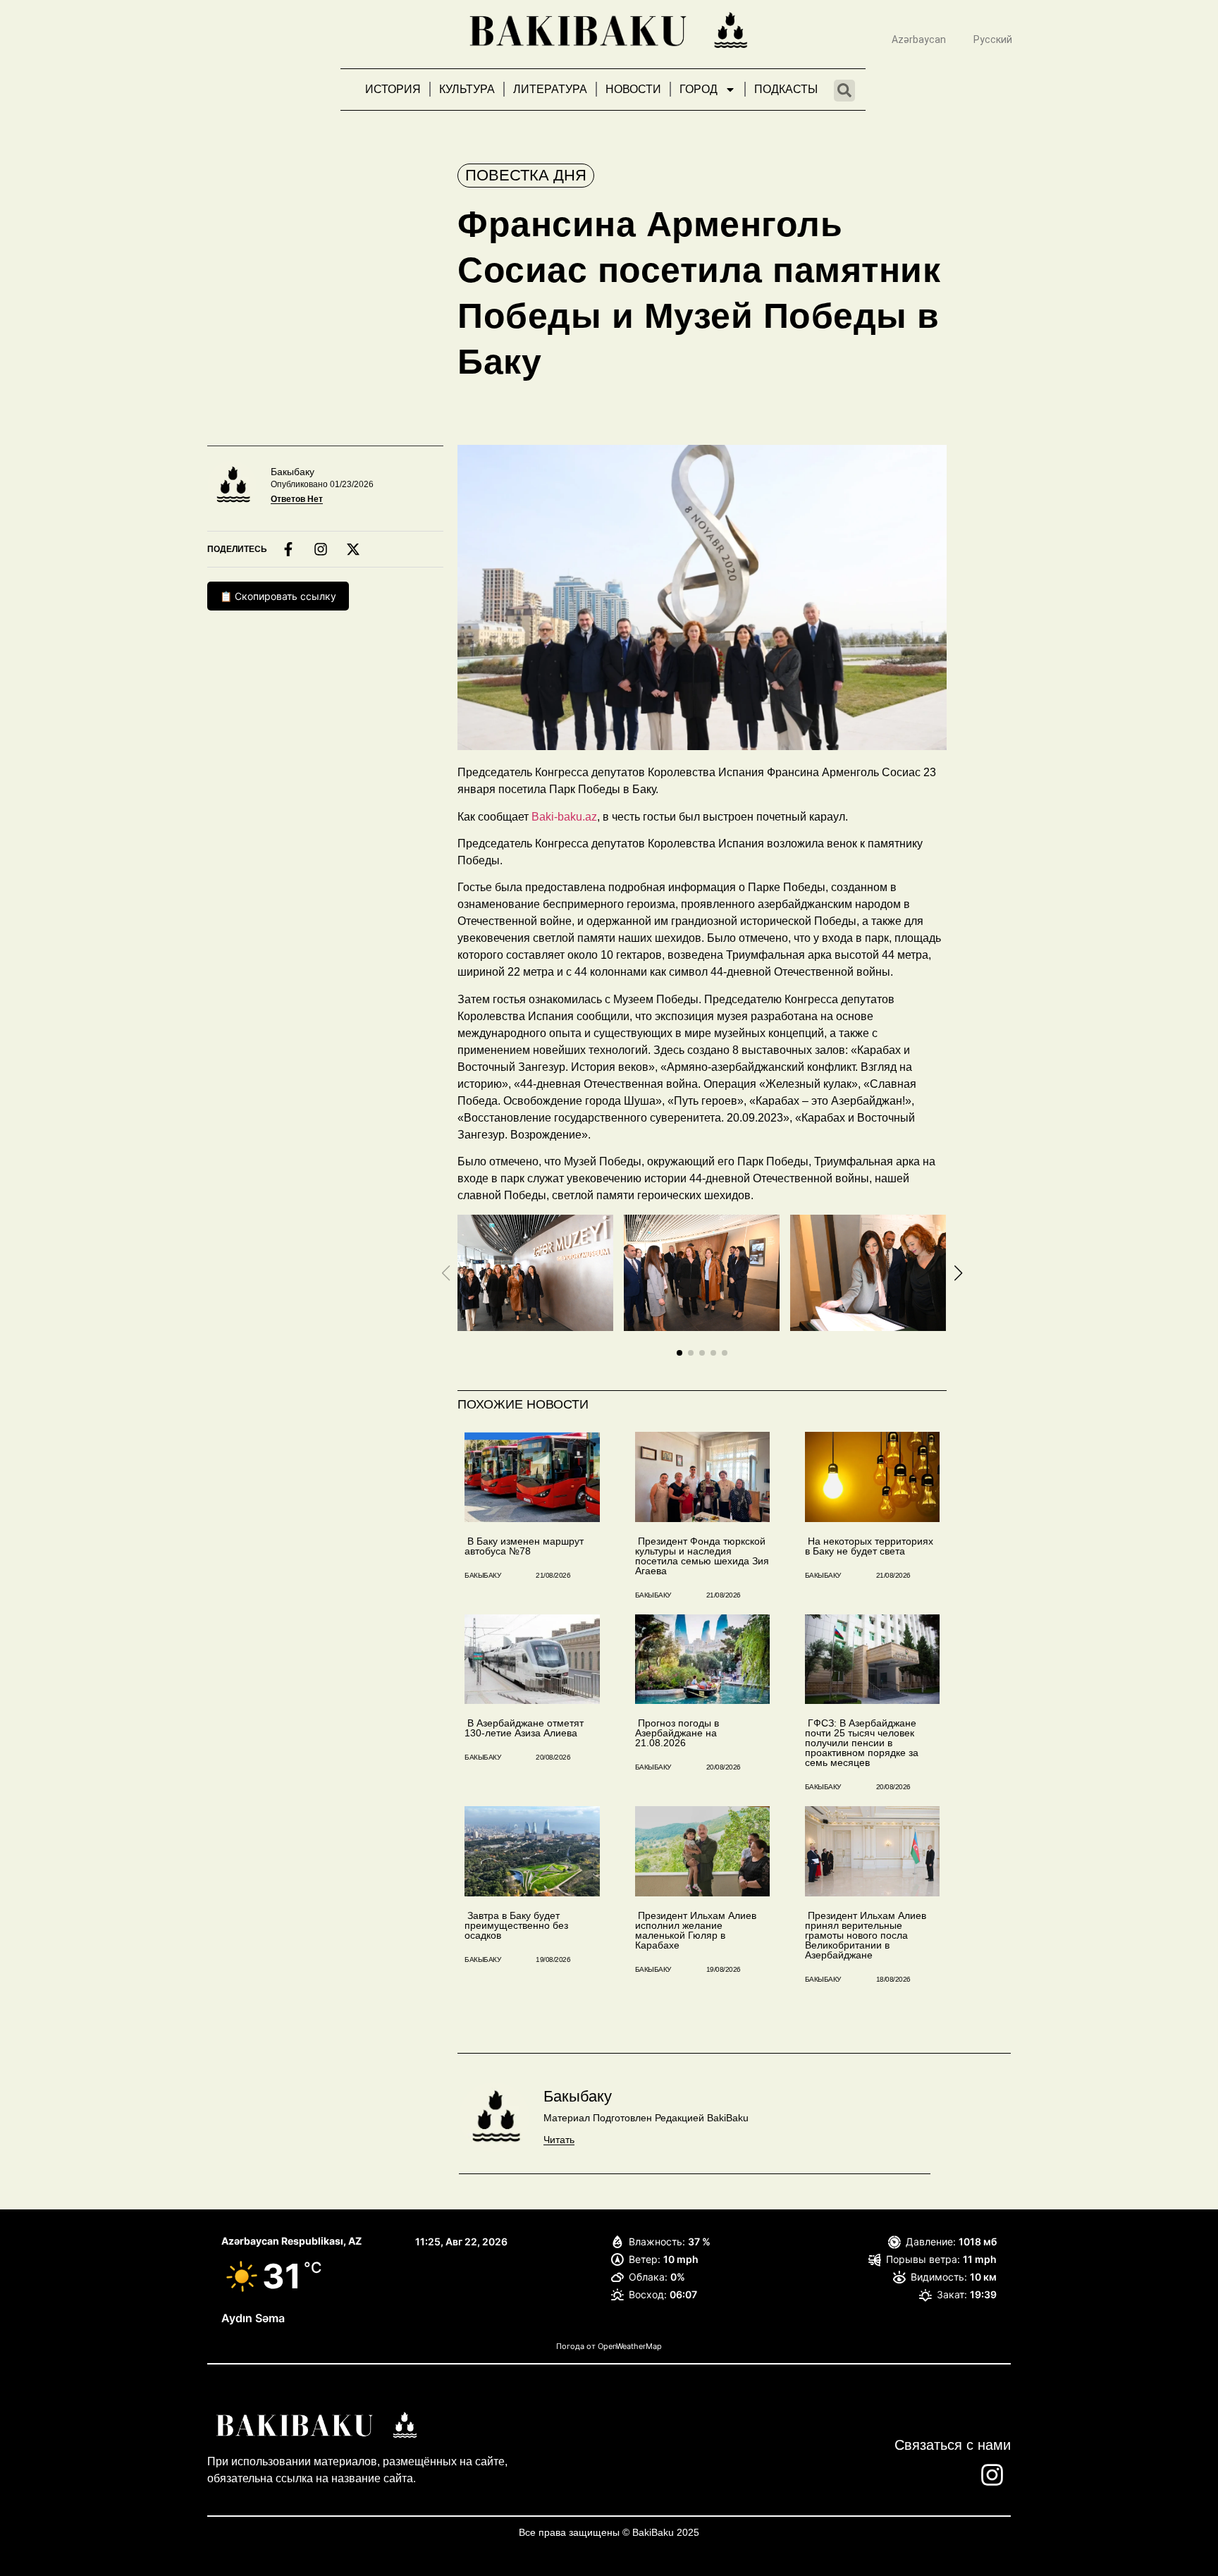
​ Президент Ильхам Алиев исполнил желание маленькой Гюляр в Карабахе (696, 1930)
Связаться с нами (953, 2445)
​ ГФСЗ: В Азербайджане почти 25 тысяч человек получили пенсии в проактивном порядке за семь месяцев (862, 1743)
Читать (559, 2140)
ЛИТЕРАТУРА (550, 89)
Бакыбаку (293, 472)
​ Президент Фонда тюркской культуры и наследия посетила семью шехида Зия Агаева (702, 1556)
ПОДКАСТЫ (786, 89)
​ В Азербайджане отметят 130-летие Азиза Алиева (524, 1728)
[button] (679, 1353)
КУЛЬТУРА (467, 89)
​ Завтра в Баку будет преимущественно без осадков (516, 1925)
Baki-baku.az (564, 817)
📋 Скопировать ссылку (278, 596)
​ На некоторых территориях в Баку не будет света (869, 1546)
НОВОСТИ (633, 89)
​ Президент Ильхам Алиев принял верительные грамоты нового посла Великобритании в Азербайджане (866, 1935)
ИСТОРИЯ (393, 89)
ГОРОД (699, 89)
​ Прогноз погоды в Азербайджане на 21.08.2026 (677, 1733)
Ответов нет (297, 499)
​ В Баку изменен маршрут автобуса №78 (524, 1546)
